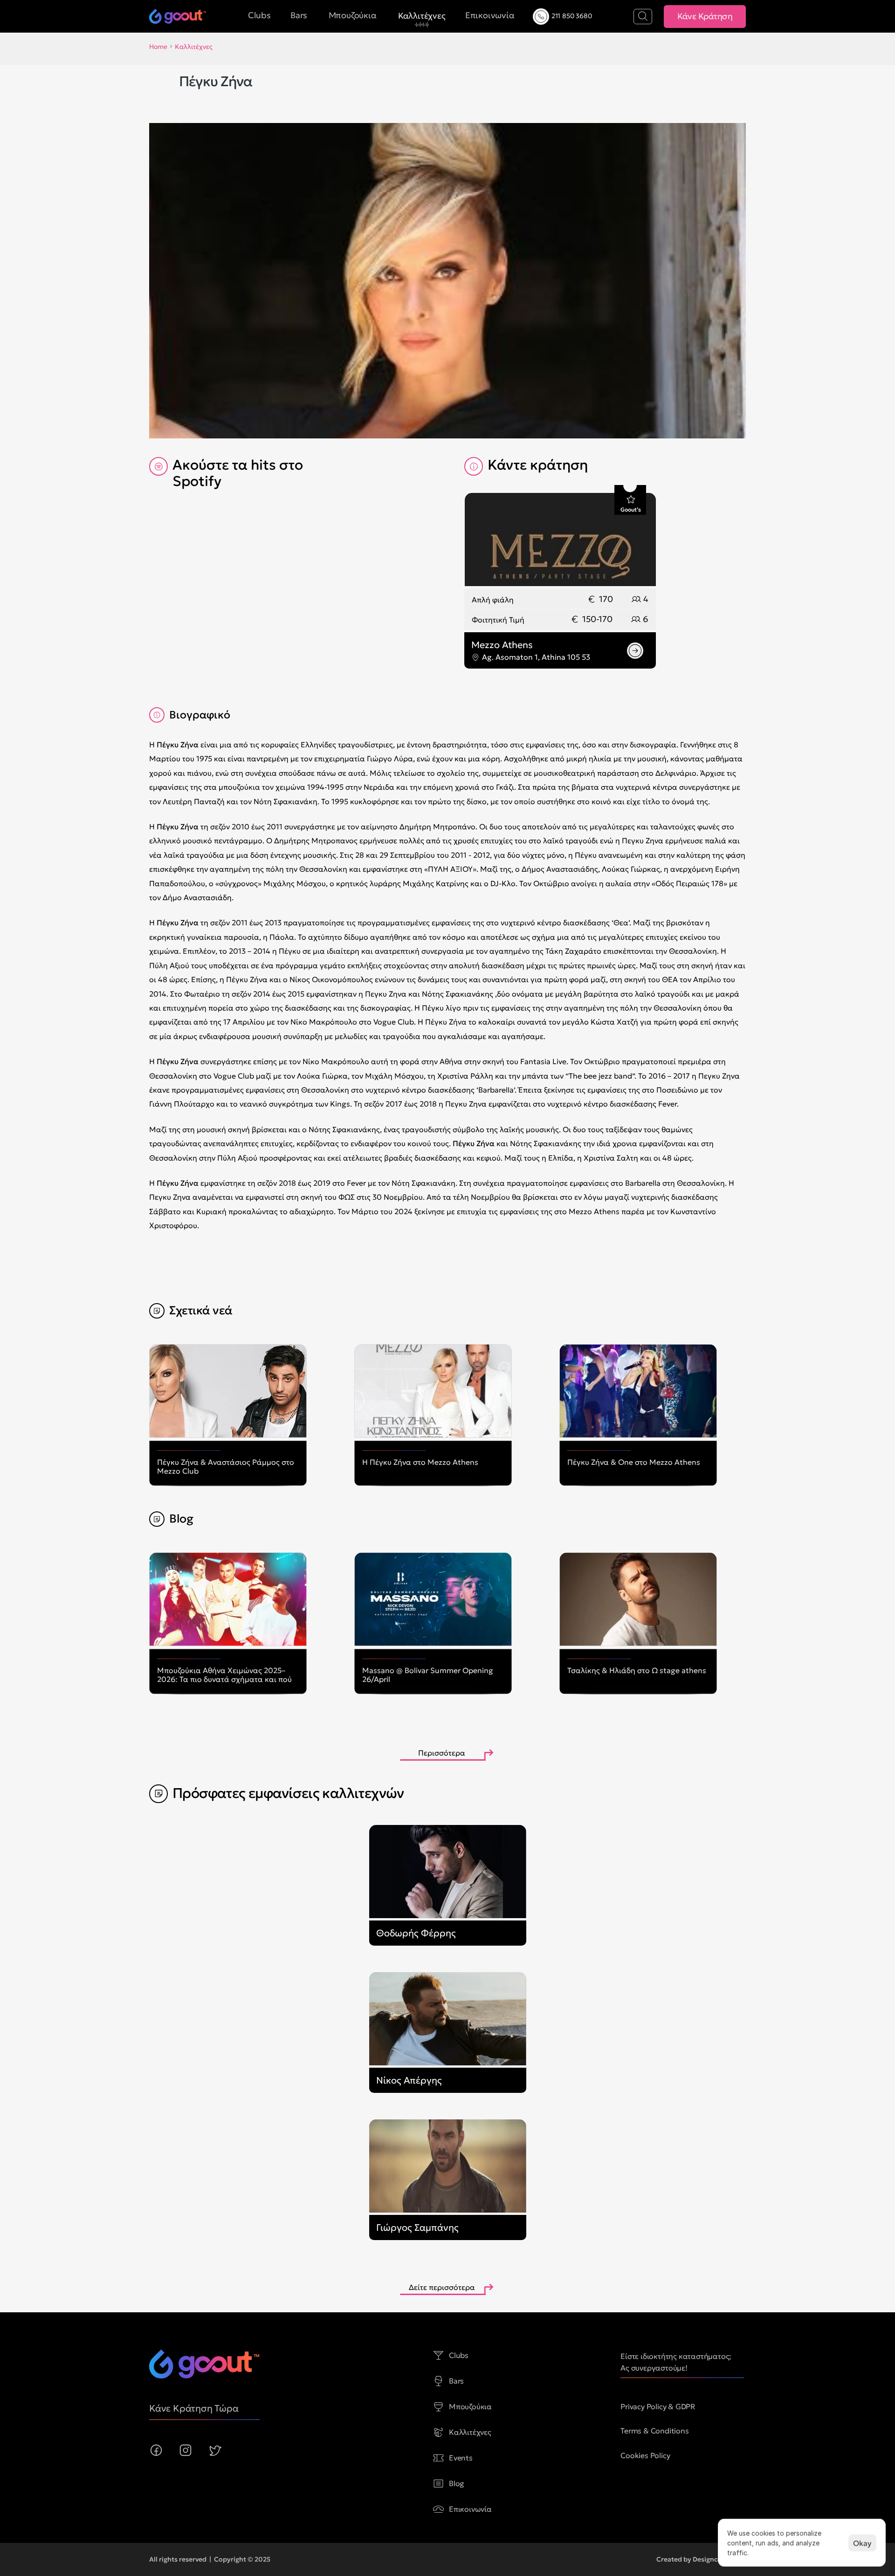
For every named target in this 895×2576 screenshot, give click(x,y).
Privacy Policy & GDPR (658, 2406)
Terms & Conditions (654, 2431)
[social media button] (156, 2450)
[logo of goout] (204, 2364)
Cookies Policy (645, 2455)
